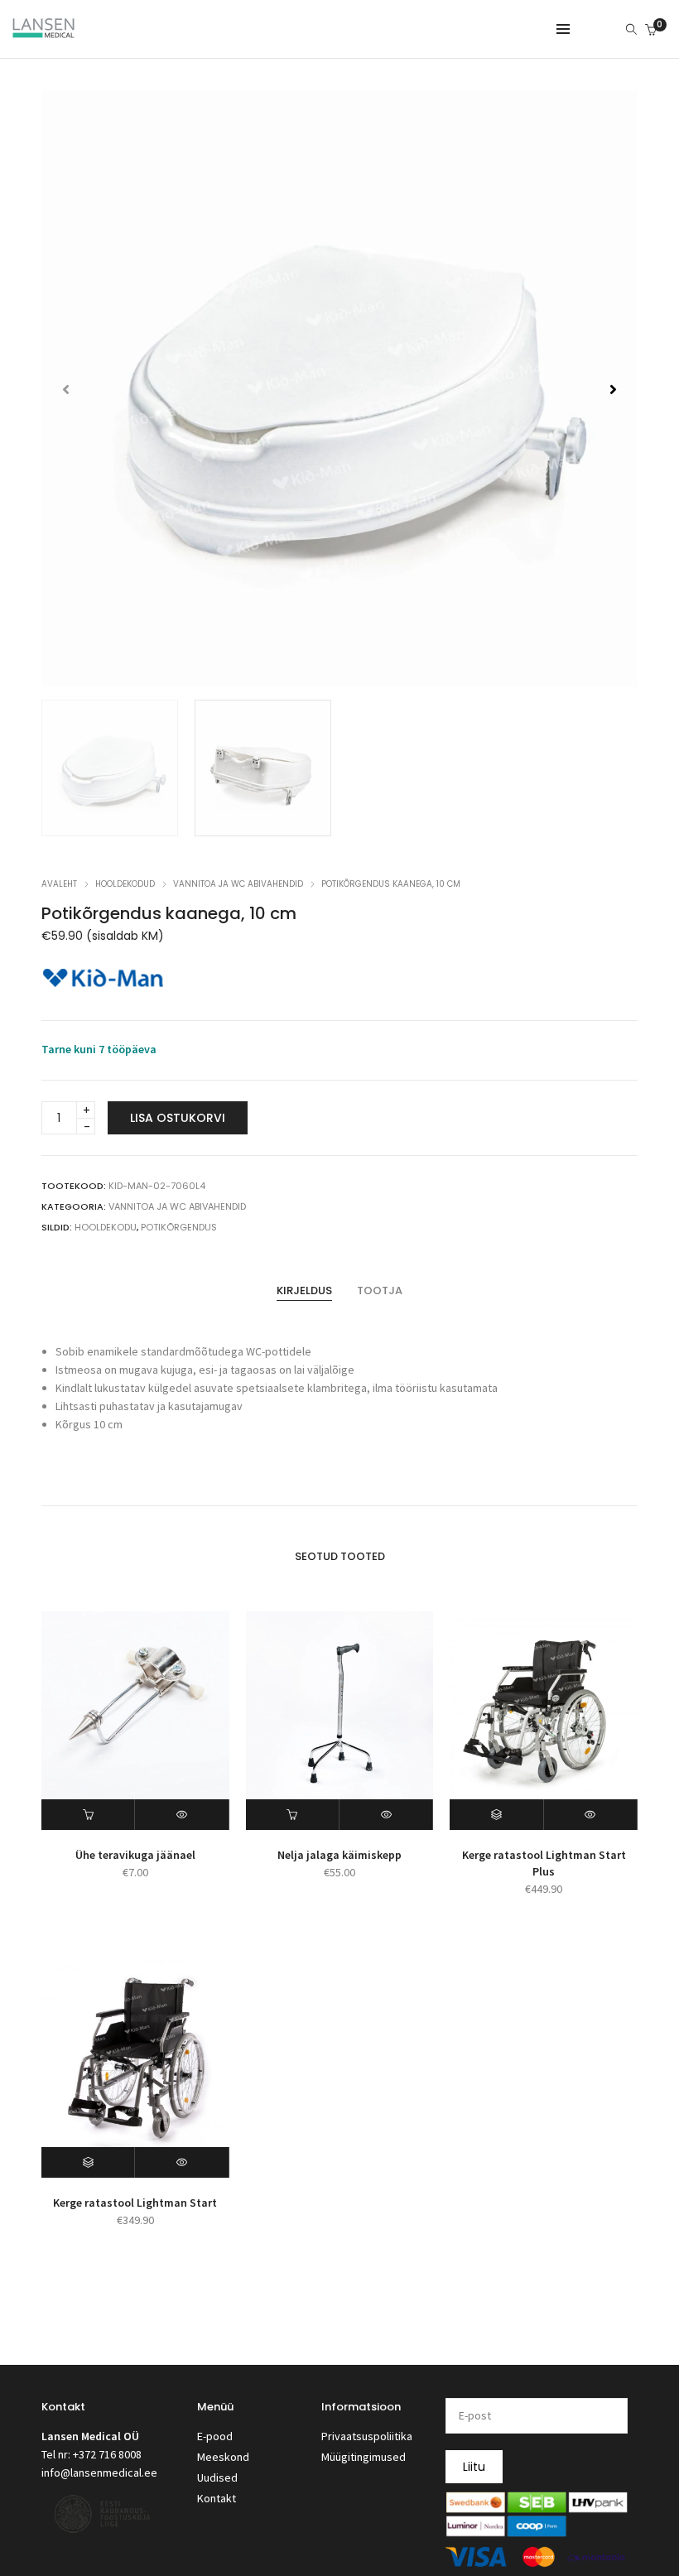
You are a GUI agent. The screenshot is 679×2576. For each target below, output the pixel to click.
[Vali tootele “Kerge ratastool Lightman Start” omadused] (88, 2162)
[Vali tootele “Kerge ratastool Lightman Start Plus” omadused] (496, 1815)
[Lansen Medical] (43, 31)
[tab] (304, 1291)
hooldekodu (106, 1227)
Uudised (217, 2477)
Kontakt (217, 2498)
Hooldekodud (125, 884)
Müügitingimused (364, 2457)
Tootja (380, 1290)
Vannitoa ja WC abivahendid (238, 884)
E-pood (215, 2436)
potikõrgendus (179, 1227)
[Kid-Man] (104, 978)
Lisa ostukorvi (178, 1118)
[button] (613, 389)
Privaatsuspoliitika (367, 2436)
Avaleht (59, 884)
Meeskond (223, 2457)
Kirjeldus (304, 1290)
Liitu (474, 2467)
